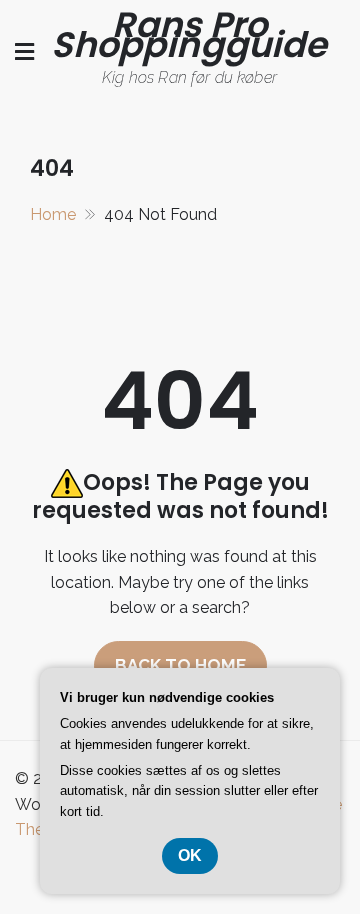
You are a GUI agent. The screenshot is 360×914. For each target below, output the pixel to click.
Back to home (180, 665)
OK (190, 855)
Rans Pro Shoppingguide (189, 34)
